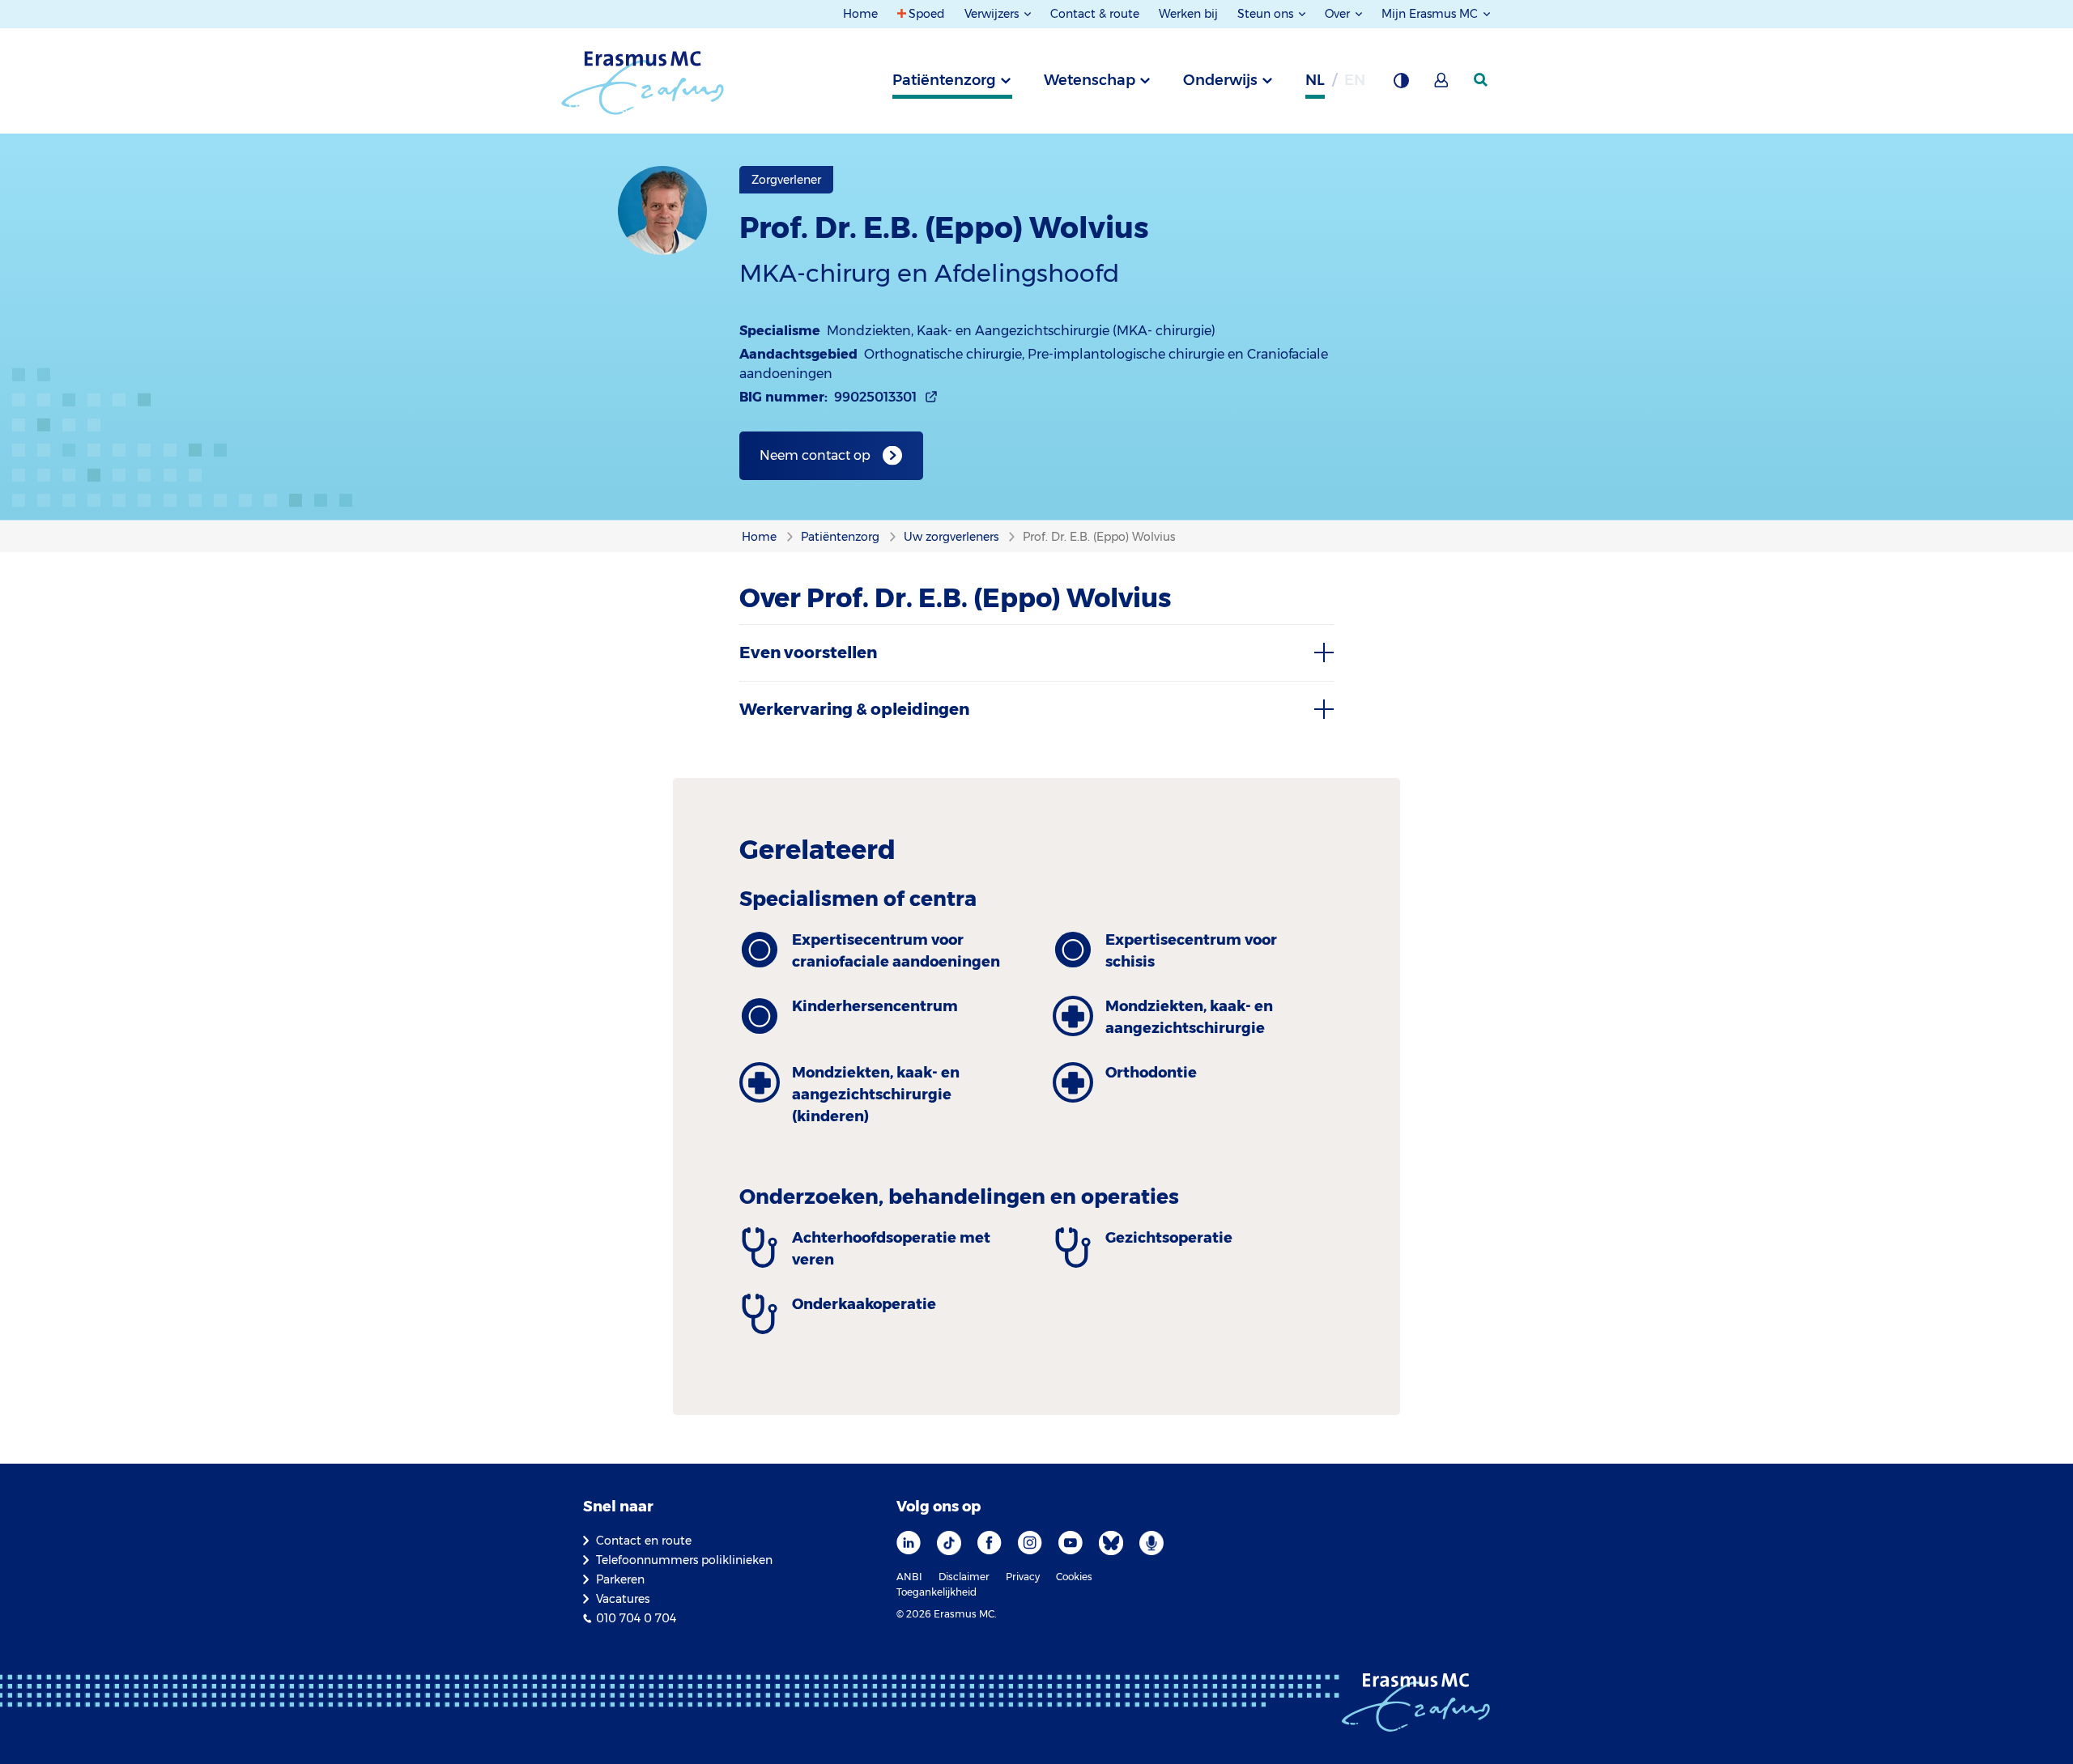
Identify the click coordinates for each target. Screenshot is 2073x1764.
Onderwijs (1220, 80)
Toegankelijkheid (936, 1592)
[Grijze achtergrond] (1401, 85)
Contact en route (644, 1541)
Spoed (927, 14)
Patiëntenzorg (944, 80)
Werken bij (1188, 14)
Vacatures (623, 1599)
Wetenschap (1090, 80)
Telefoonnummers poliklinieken (684, 1560)
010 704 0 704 (636, 1618)
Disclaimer (964, 1577)
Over (1339, 14)
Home (860, 14)
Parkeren (620, 1579)
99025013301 (875, 397)
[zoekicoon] (1482, 80)
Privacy (1023, 1577)
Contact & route (1095, 14)
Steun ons (1267, 14)
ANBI (909, 1577)
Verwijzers (993, 14)
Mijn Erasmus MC (1431, 14)
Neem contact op (815, 455)
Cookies (1074, 1577)
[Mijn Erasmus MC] (1442, 85)
